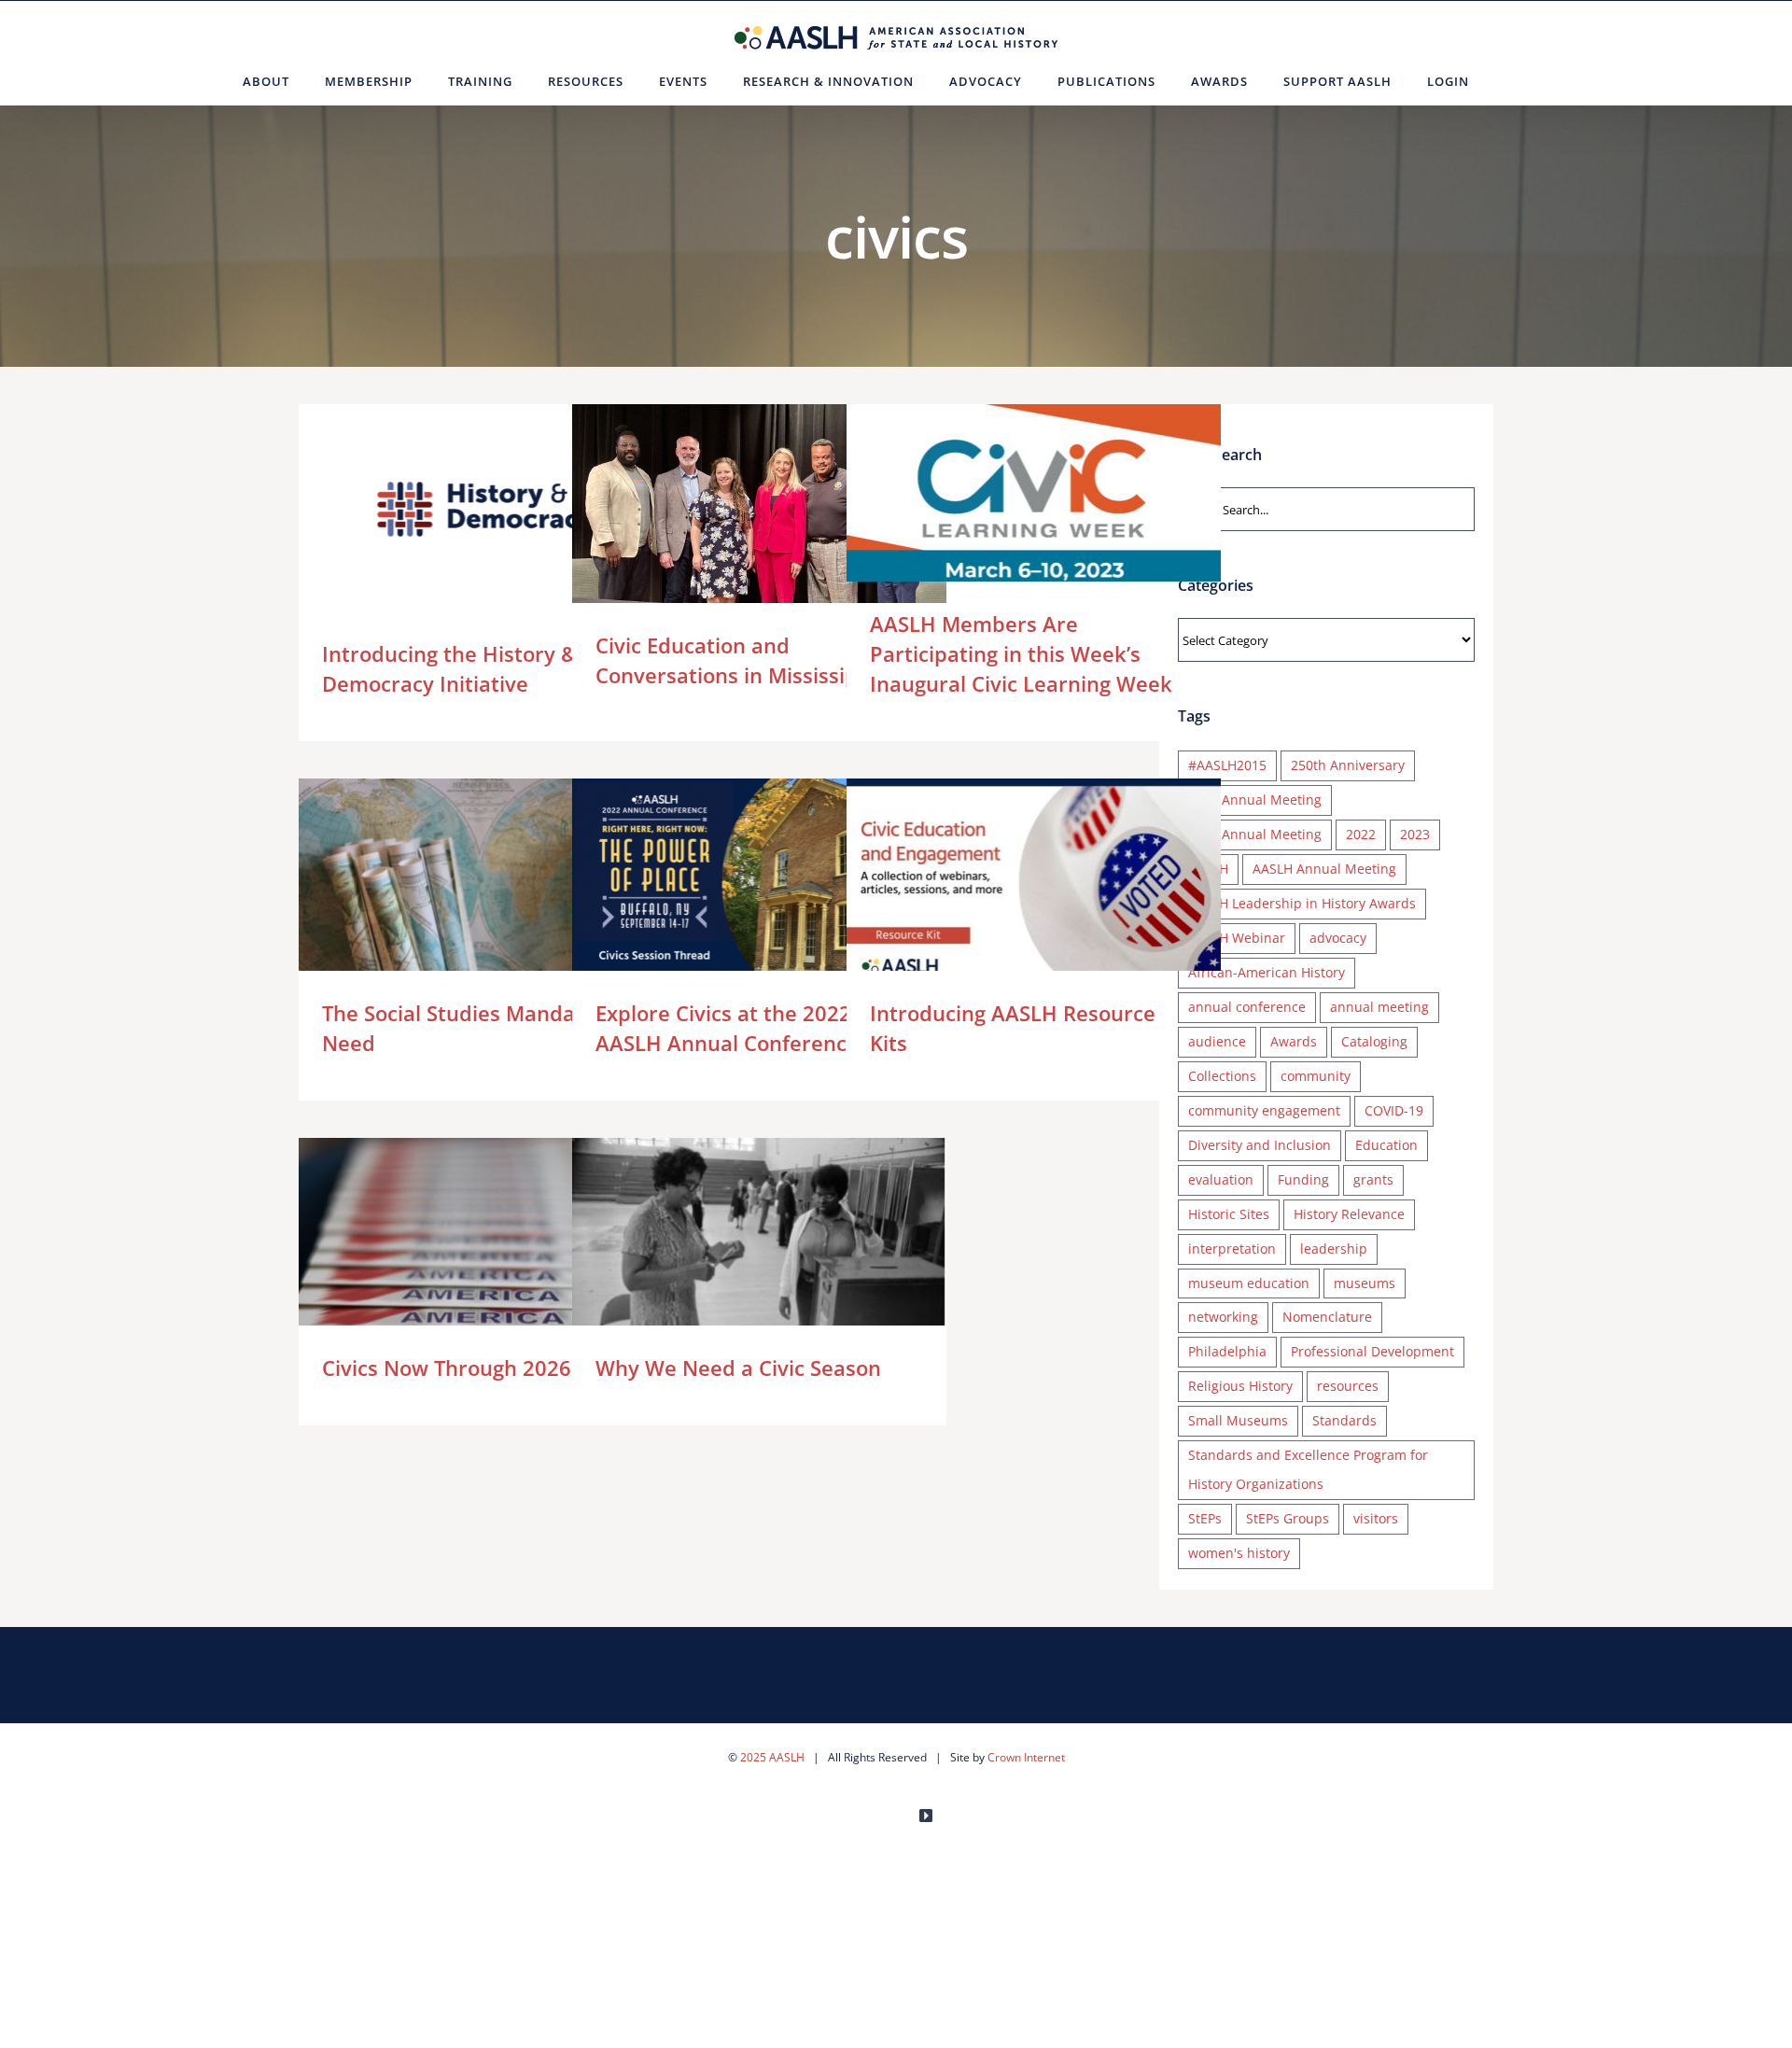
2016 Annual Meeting (1255, 800)
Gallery (513, 509)
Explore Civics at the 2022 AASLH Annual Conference (732, 884)
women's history (1239, 1553)
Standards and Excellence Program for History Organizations (1308, 1469)
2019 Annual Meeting (1255, 834)
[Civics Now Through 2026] (486, 1262)
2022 (1361, 834)
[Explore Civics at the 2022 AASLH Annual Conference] (759, 884)
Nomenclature (1327, 1317)
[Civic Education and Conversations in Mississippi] (759, 504)
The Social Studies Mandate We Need (459, 903)
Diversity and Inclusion (1260, 1145)
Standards (1344, 1420)
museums (1365, 1283)
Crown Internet (1026, 1757)
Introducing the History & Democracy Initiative (459, 509)
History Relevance (1349, 1214)
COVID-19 (1394, 1110)
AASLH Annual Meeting (1324, 869)
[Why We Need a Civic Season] (759, 1262)
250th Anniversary (1348, 765)
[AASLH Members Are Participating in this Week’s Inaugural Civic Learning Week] (1034, 498)
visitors (1376, 1518)
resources (1348, 1386)
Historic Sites (1229, 1214)
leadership (1334, 1248)
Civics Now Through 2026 (459, 1262)
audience (1217, 1041)
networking (1223, 1317)
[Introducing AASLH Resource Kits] (1034, 884)
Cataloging (1374, 1041)
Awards (1294, 1041)
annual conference (1247, 1007)
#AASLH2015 (1227, 765)
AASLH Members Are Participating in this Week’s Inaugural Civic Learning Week (1007, 498)
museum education (1249, 1283)
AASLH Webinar (1237, 938)
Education (1386, 1145)
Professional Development (1372, 1351)
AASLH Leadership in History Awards (1302, 903)
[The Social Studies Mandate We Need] (486, 904)
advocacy (1338, 938)
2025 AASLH (772, 1757)
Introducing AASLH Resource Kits (1007, 884)
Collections (1222, 1076)
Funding (1303, 1179)
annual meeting (1379, 1007)
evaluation (1221, 1179)
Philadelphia (1227, 1351)
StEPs (1205, 1518)
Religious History (1240, 1386)
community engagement (1264, 1110)
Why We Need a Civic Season (732, 1262)
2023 (1415, 834)
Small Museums (1238, 1420)
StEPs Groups (1288, 1518)
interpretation (1232, 1248)
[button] (1510, 81)
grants (1373, 1179)
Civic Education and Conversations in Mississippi (732, 504)
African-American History (1267, 972)
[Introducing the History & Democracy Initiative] (486, 509)
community (1316, 1076)
